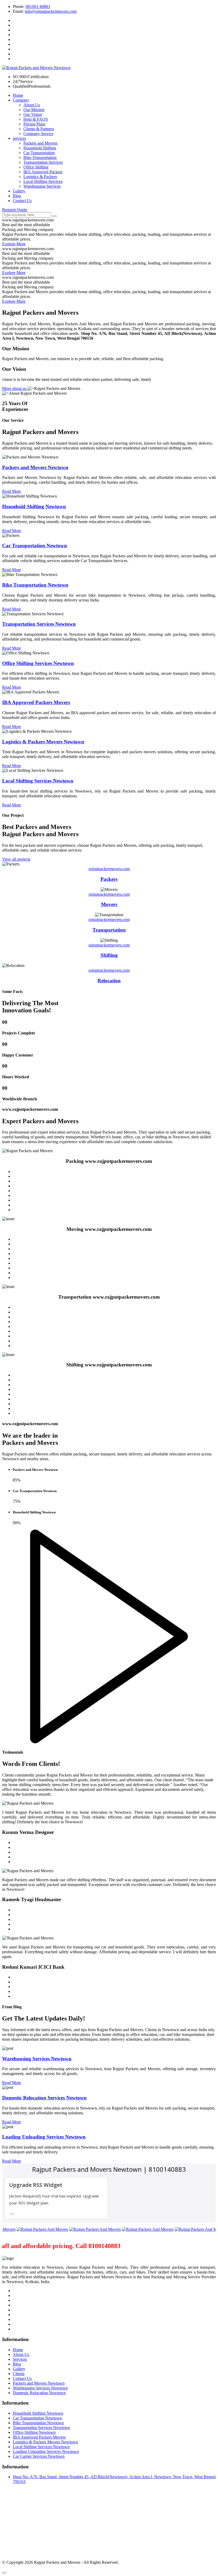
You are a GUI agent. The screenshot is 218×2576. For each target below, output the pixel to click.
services (19, 138)
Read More (12, 491)
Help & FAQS (36, 119)
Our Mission (34, 110)
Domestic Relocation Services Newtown (44, 2098)
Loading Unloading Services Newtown (44, 2137)
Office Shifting (36, 167)
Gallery (19, 191)
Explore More (14, 244)
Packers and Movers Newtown (39, 2383)
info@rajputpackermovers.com (51, 11)
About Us (32, 105)
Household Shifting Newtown (38, 2413)
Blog (17, 196)
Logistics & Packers (40, 177)
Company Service (38, 134)
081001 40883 (38, 7)
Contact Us (22, 201)
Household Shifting (40, 148)
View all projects (16, 859)
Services (20, 2359)
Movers (109, 904)
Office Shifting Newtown (34, 2432)
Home (18, 95)
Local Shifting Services (43, 181)
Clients (19, 2374)
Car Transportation (39, 153)
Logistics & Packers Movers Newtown (45, 2442)
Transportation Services (43, 162)
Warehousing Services (42, 186)
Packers (109, 879)
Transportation (109, 930)
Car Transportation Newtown (37, 2418)
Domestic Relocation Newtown (39, 2393)
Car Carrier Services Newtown (39, 2456)
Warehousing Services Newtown (37, 2059)
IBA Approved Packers (43, 172)
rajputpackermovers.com (109, 869)
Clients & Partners (39, 129)
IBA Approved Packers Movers (39, 2437)
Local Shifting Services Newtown (41, 2447)
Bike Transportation (40, 157)
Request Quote (15, 210)
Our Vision (33, 114)
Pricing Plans (34, 124)
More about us (15, 388)
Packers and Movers (40, 143)
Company (21, 100)
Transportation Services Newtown (41, 2428)
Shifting (109, 955)
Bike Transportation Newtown (38, 2423)
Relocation (109, 981)
